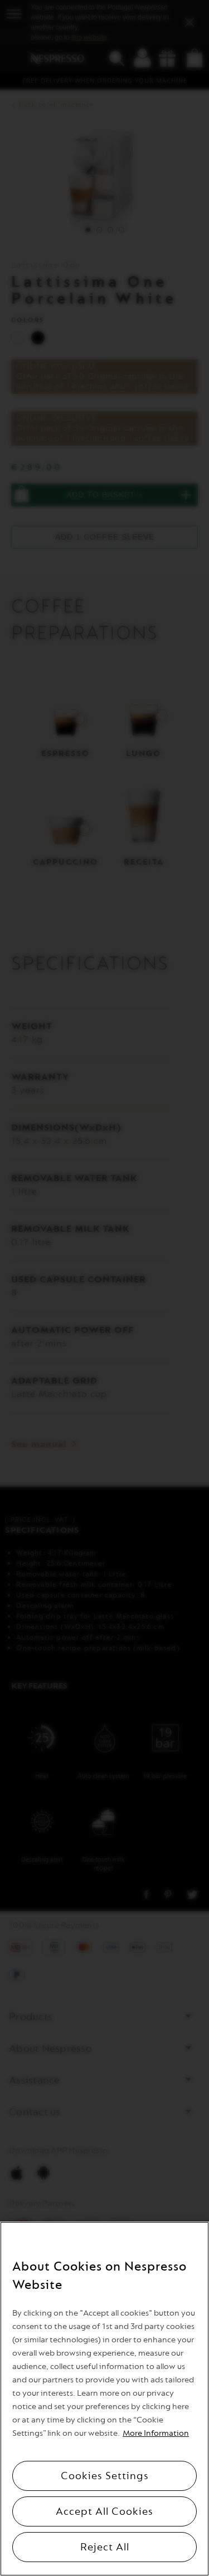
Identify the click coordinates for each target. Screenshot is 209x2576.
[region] (104, 2399)
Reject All (105, 2547)
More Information (156, 2433)
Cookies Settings (105, 2476)
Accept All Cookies (104, 2511)
